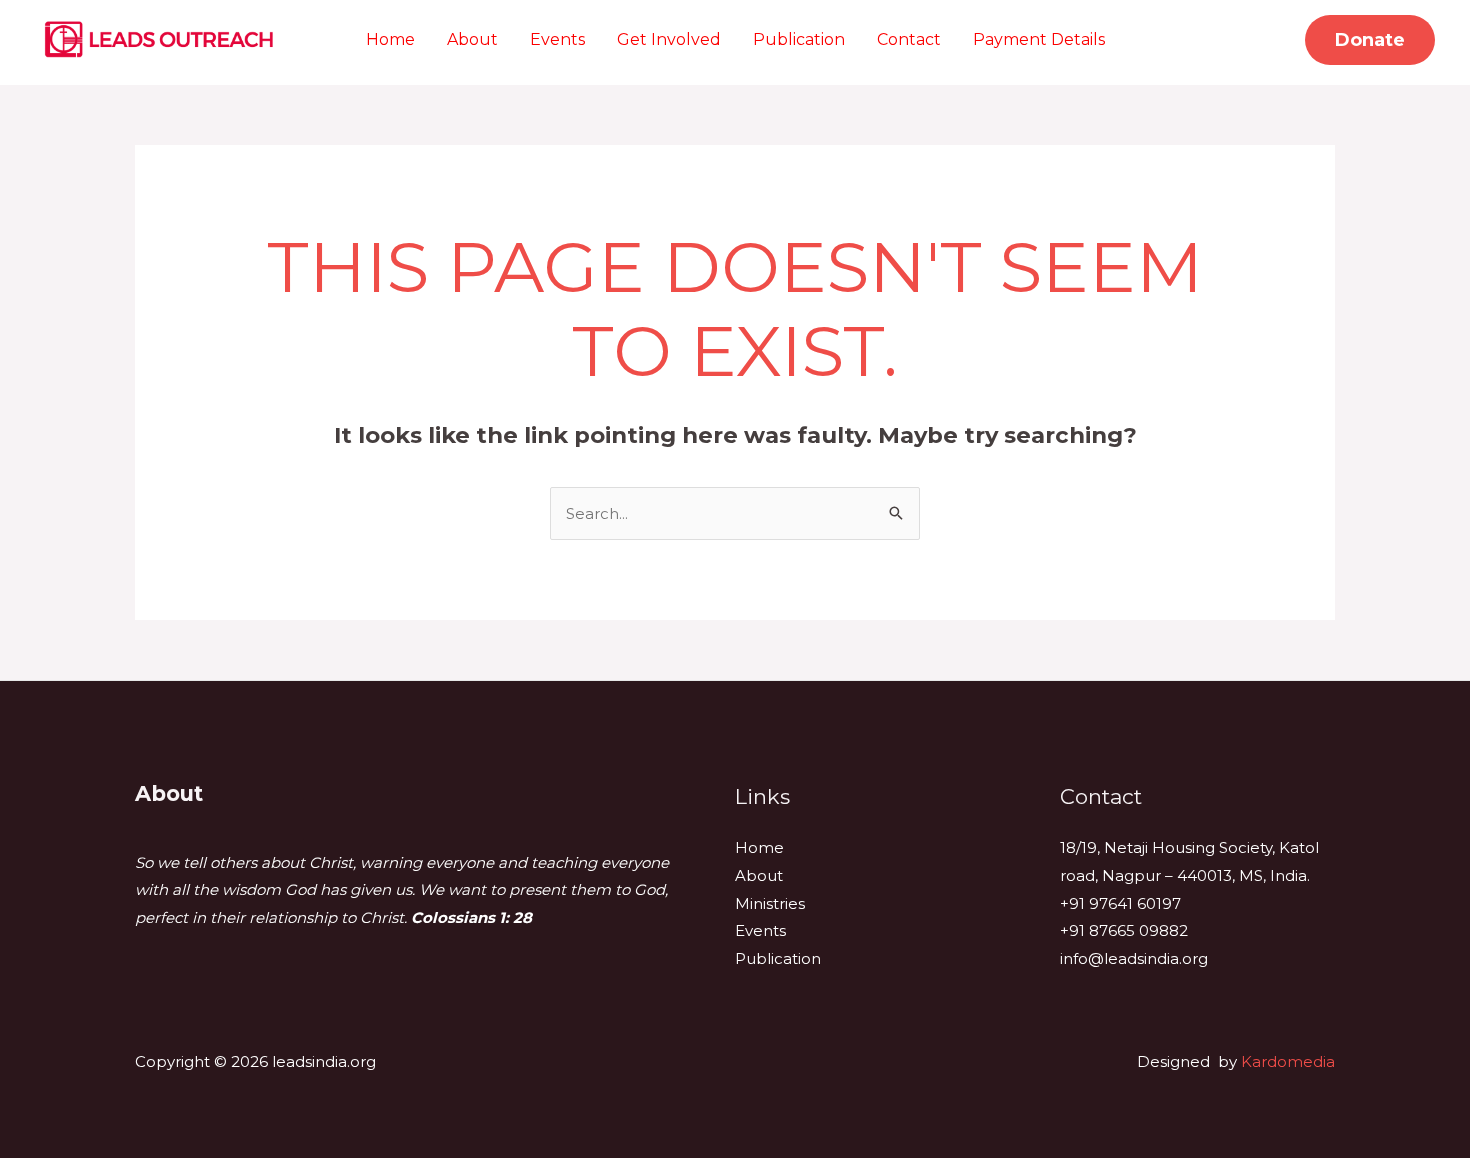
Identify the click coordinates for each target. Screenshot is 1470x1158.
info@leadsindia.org (1134, 958)
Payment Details (1039, 39)
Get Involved (669, 39)
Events (557, 39)
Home (390, 39)
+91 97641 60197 (1120, 903)
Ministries (770, 903)
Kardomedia (1288, 1061)
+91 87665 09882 (1124, 930)
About (472, 39)
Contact (909, 39)
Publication (799, 39)
